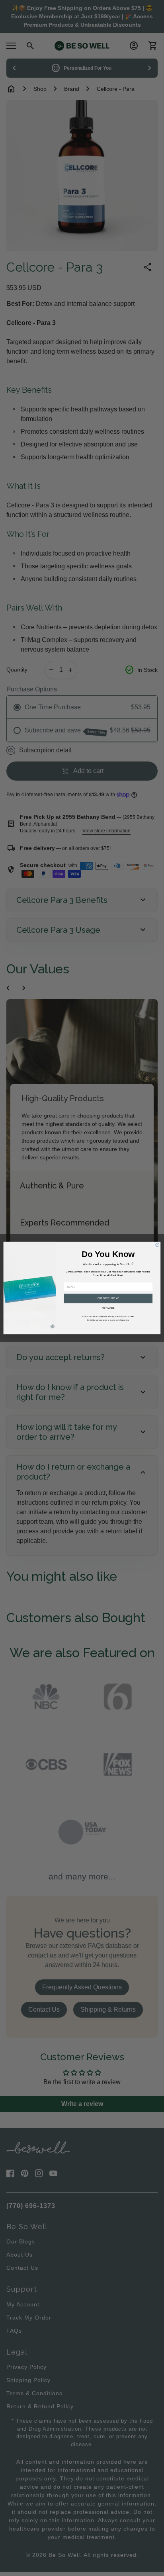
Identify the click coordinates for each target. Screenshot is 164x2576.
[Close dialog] (157, 1245)
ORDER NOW (108, 1298)
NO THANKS (108, 1308)
